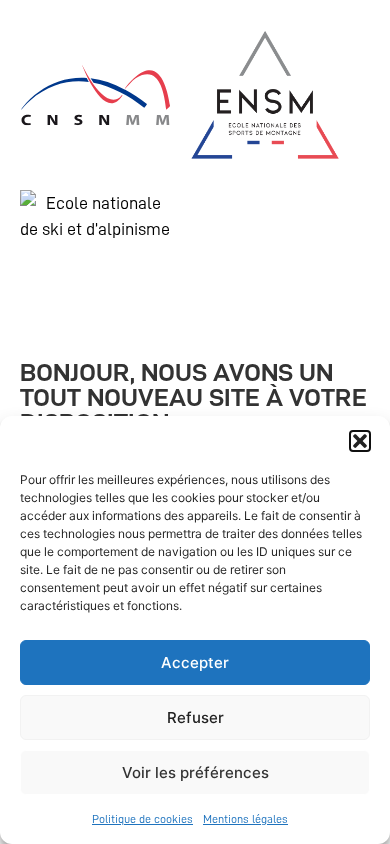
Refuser (195, 717)
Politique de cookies (142, 819)
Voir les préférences (195, 772)
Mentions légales (245, 819)
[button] (360, 441)
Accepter (195, 662)
